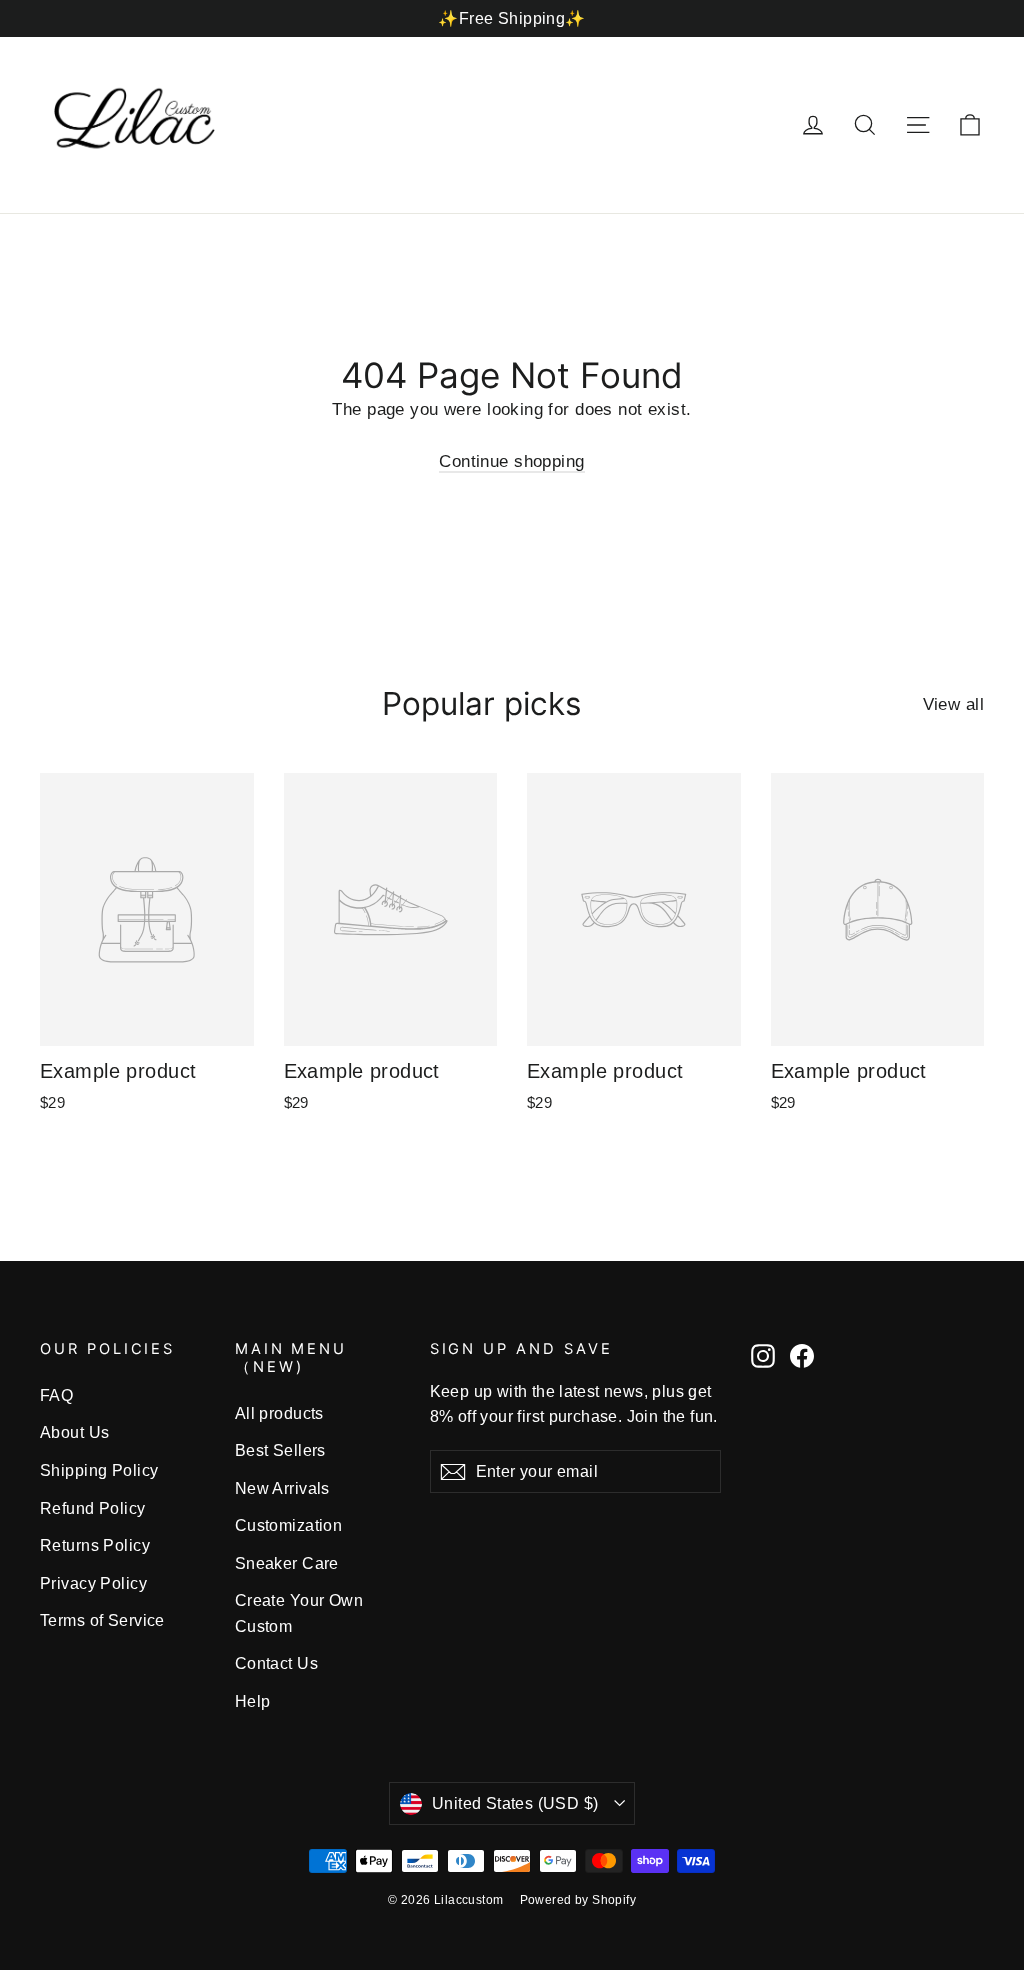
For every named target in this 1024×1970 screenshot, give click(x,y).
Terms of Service (102, 1620)
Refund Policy (93, 1508)
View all (953, 704)
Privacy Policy (93, 1583)
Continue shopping (511, 461)
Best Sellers (280, 1450)
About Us (74, 1432)
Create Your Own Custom (299, 1613)
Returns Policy (95, 1545)
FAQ (56, 1395)
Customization (289, 1525)
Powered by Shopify (578, 1900)
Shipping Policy (99, 1470)
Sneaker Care (287, 1563)
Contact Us (276, 1663)
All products (279, 1413)
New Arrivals (282, 1488)
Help (253, 1701)
